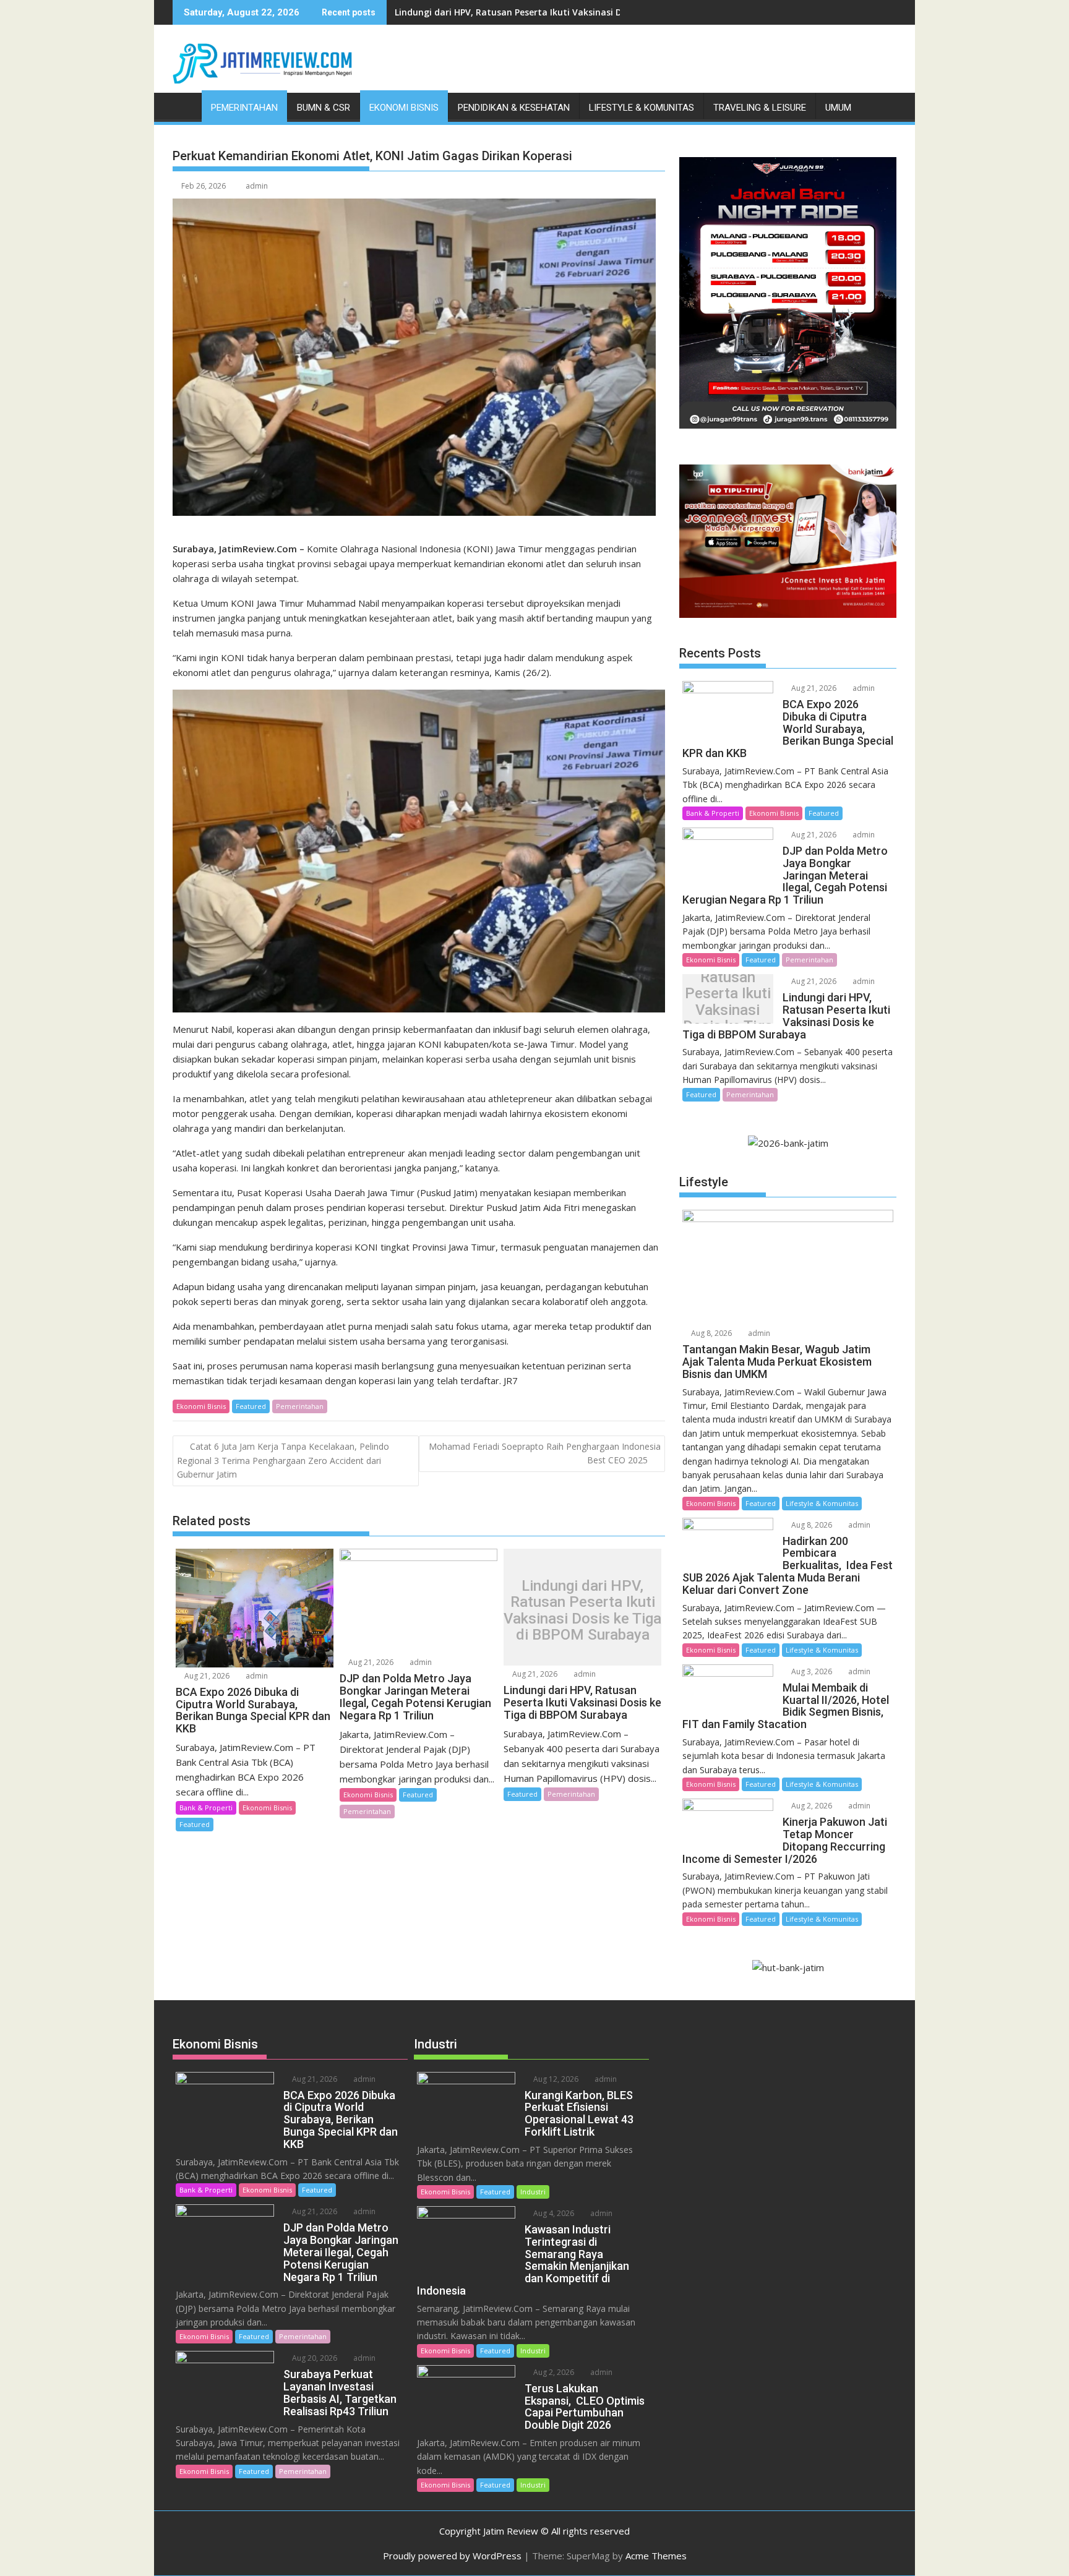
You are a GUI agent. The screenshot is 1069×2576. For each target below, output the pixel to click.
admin (257, 186)
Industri (533, 2192)
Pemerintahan (244, 108)
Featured (251, 1406)
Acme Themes (656, 2556)
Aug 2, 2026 (811, 1806)
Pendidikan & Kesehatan (514, 108)
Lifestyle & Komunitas (642, 108)
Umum (838, 108)
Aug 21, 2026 (206, 1676)
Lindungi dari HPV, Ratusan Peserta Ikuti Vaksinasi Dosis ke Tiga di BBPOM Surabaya (578, 12)
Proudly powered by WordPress (452, 2556)
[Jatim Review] (185, 105)
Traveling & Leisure (760, 108)
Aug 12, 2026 (555, 2079)
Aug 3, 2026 (811, 1671)
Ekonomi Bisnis (404, 108)
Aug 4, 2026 (553, 2213)
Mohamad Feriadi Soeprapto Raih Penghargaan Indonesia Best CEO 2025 (545, 1453)
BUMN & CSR (324, 108)
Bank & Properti (206, 1808)
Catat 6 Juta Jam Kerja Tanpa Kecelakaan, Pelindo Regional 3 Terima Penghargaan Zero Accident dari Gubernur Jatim (283, 1461)
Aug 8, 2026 (711, 1333)
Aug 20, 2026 (314, 2358)
